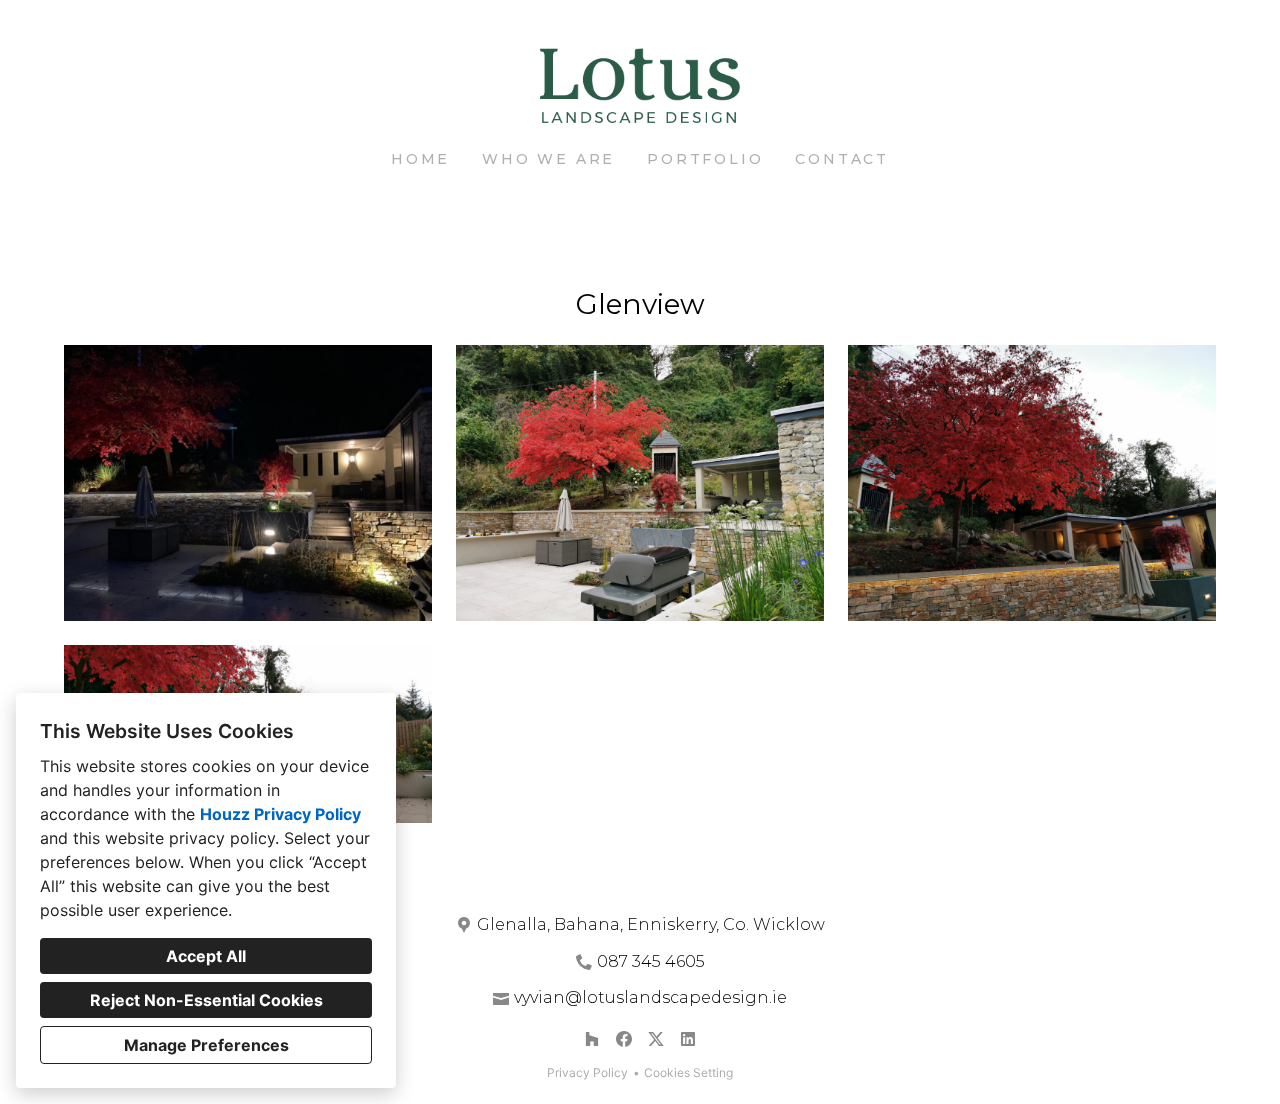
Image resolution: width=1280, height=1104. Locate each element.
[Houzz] (592, 1039)
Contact (842, 159)
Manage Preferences (206, 1045)
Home (420, 159)
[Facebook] (624, 1039)
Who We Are (548, 159)
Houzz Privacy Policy (280, 814)
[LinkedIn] (688, 1039)
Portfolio (705, 159)
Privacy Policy (587, 1072)
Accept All (206, 956)
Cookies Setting (688, 1072)
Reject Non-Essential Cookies (206, 1000)
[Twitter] (656, 1039)
